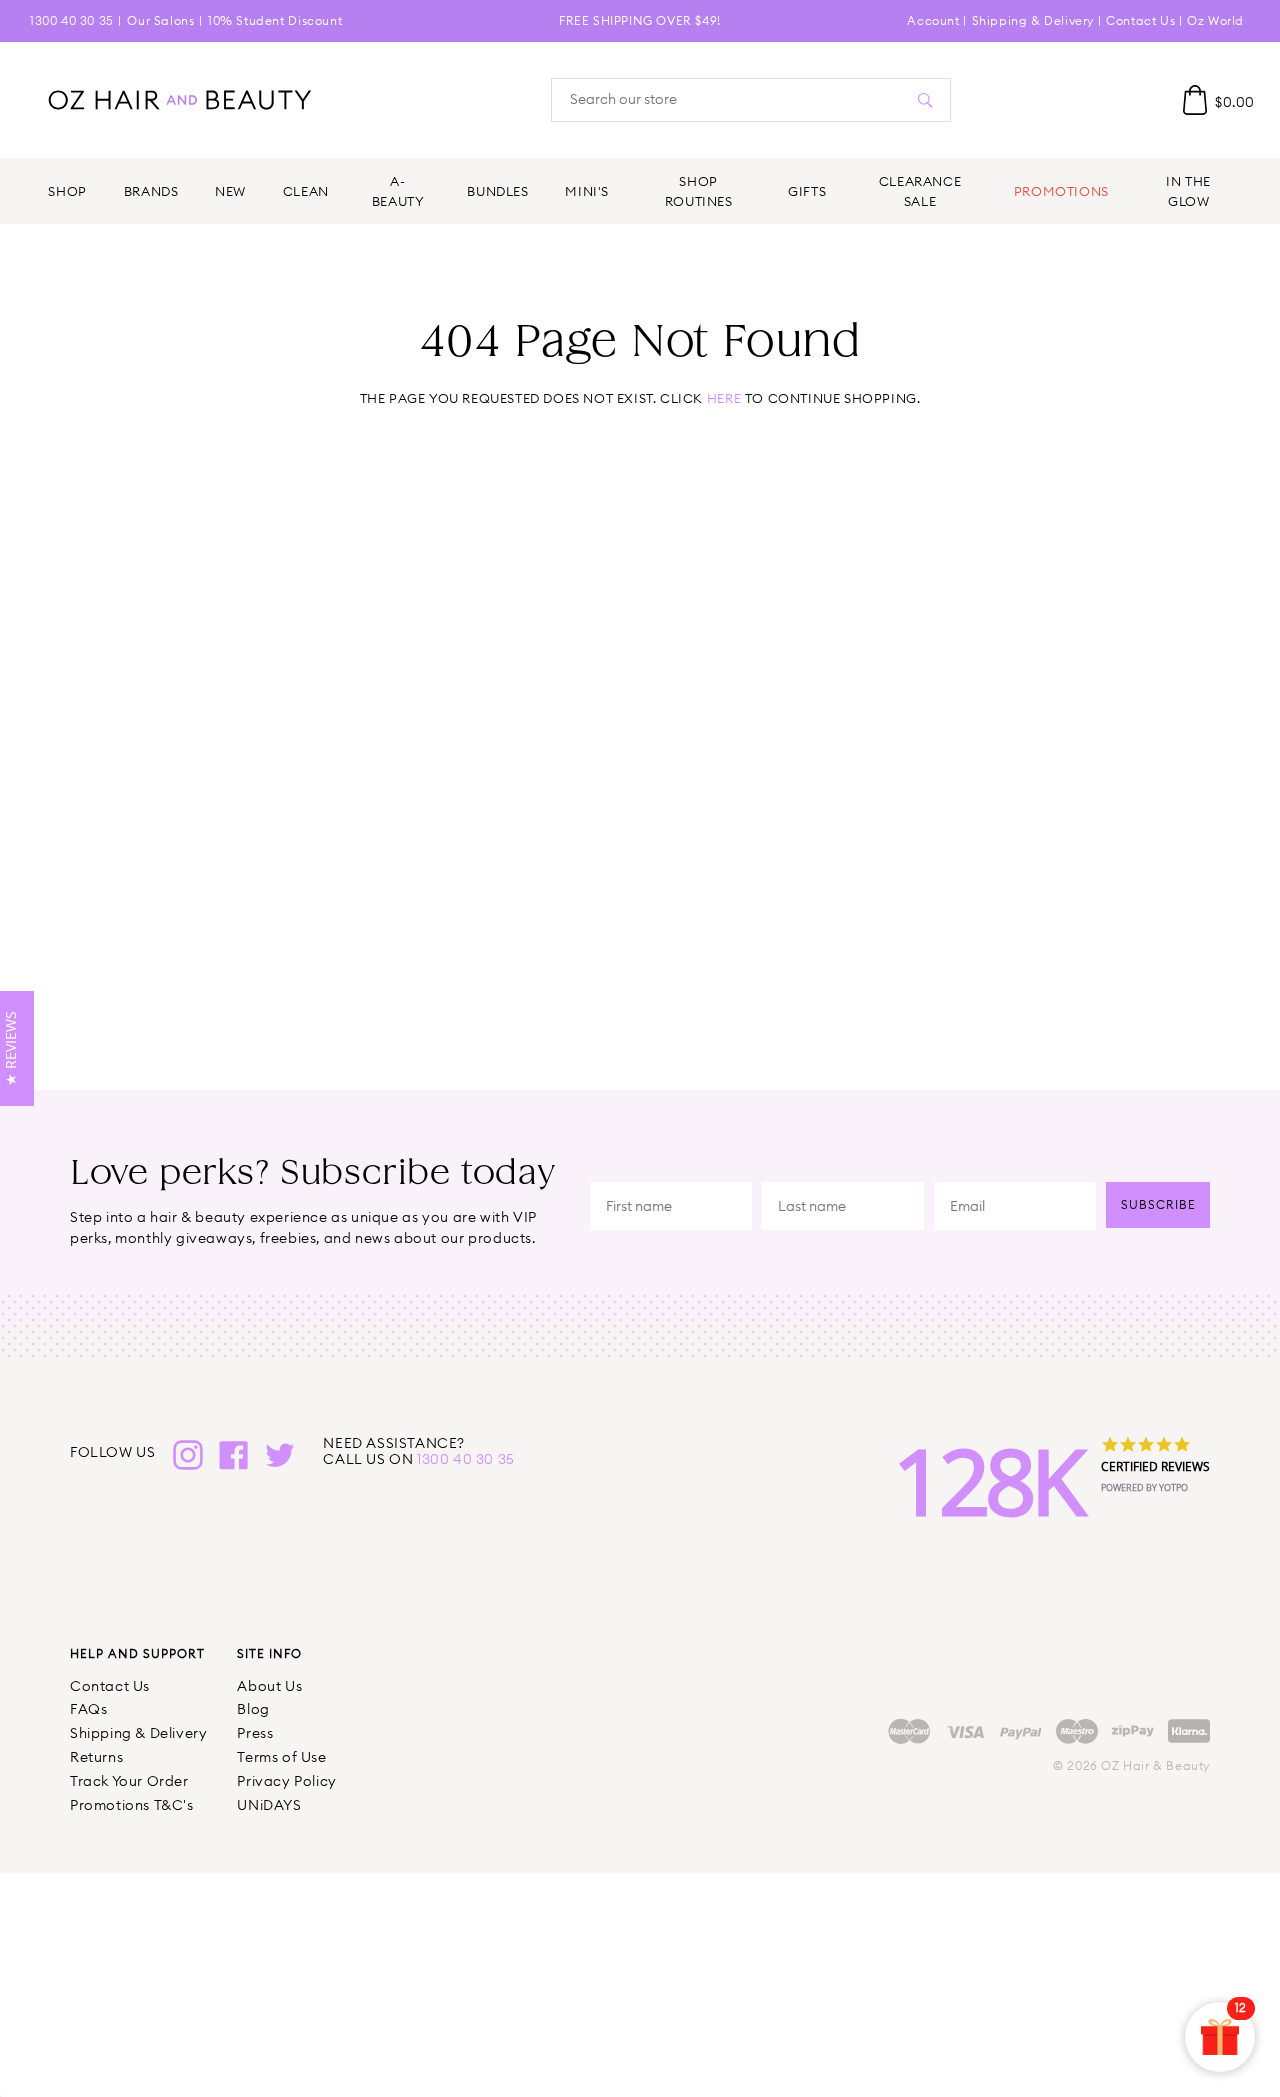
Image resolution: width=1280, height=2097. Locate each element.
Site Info (269, 1653)
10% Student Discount (275, 20)
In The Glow (1188, 191)
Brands (151, 191)
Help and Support (137, 1653)
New (230, 191)
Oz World (1215, 20)
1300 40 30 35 (72, 20)
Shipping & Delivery (1033, 20)
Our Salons (160, 20)
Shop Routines (699, 191)
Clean (306, 191)
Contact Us (1140, 20)
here (724, 398)
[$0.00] (1195, 100)
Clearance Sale (920, 191)
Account (933, 20)
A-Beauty (398, 191)
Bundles (497, 191)
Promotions (1061, 191)
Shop (67, 191)
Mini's (587, 191)
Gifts (807, 191)
